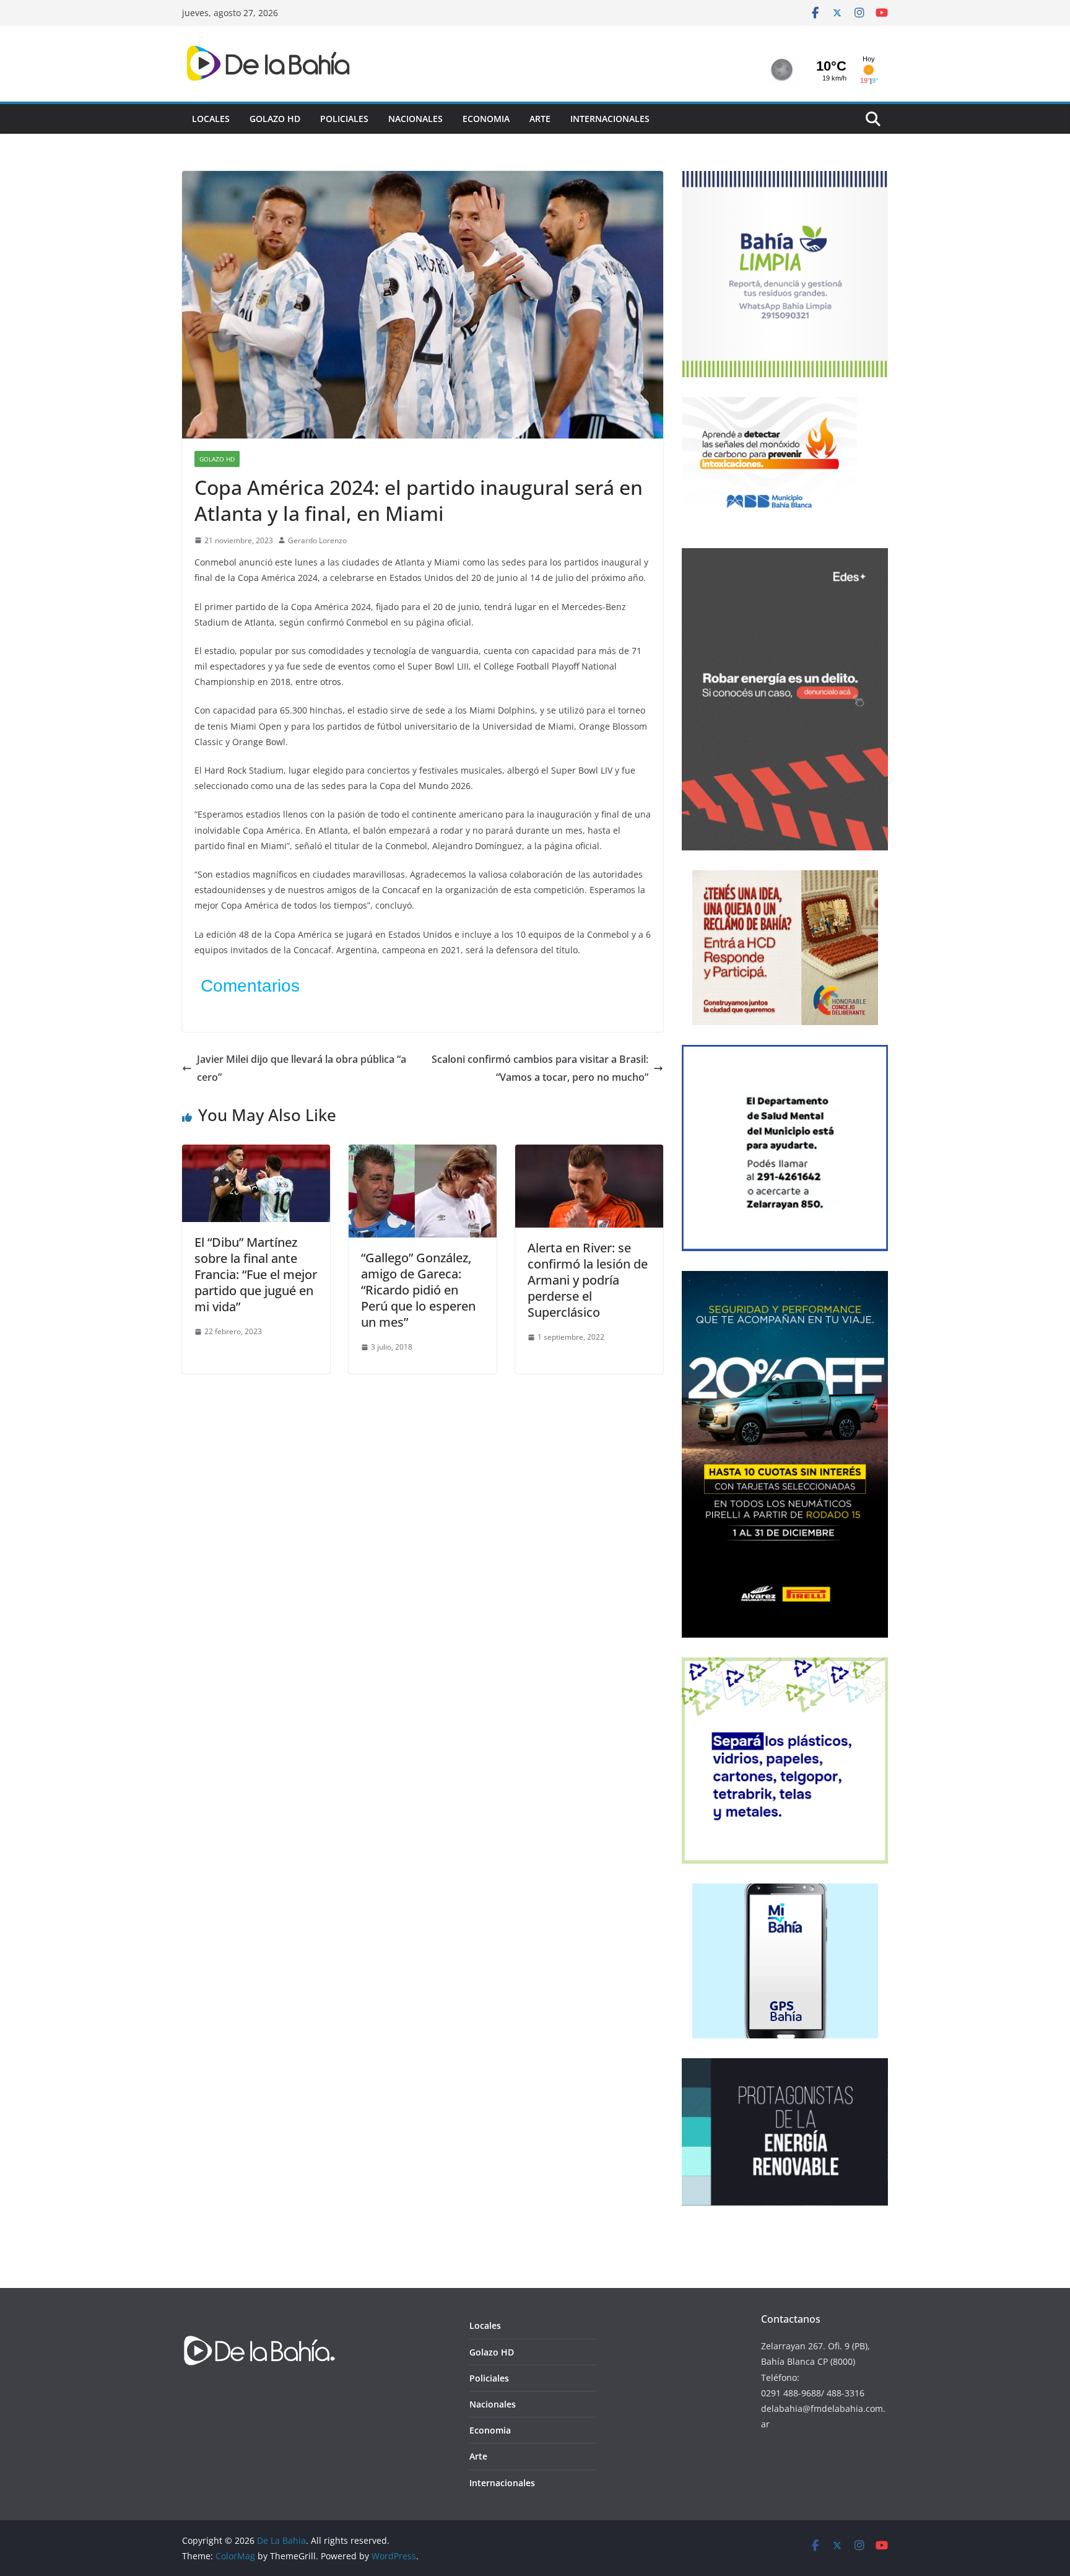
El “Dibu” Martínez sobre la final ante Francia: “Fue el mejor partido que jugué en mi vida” (256, 1274)
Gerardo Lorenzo (317, 540)
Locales (211, 119)
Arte (540, 119)
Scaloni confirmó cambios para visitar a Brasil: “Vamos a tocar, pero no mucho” (540, 1068)
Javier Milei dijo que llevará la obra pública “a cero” (302, 1068)
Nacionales (415, 119)
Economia (486, 119)
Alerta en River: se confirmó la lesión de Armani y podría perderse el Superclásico (588, 1280)
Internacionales (610, 119)
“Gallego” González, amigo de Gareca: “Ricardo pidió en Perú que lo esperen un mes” (418, 1290)
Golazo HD (275, 119)
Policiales (344, 119)
